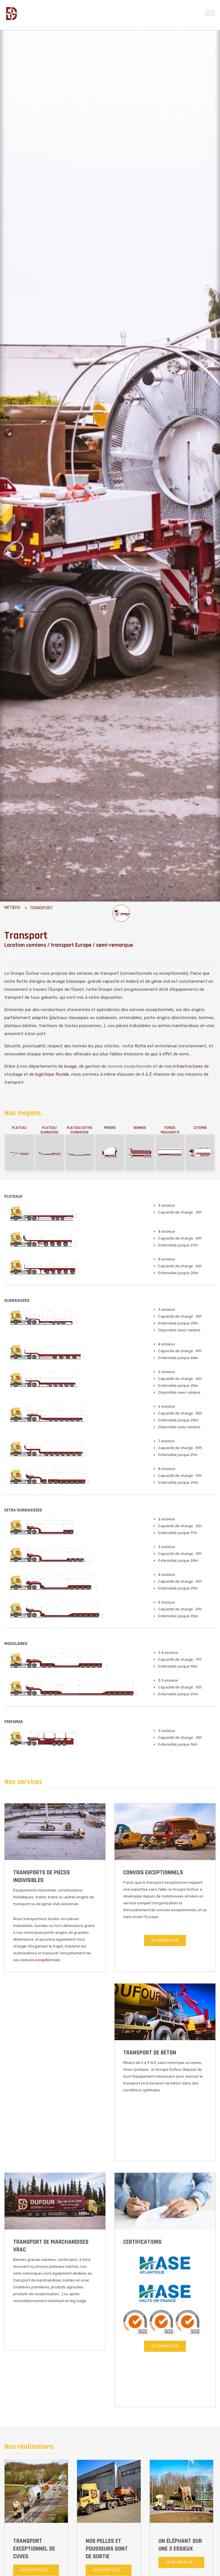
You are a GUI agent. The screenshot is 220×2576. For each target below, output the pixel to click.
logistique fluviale (52, 1074)
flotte (140, 1046)
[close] (210, 12)
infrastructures (188, 1066)
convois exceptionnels (130, 1066)
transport (41, 908)
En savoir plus (165, 1940)
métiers (12, 908)
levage (70, 1066)
